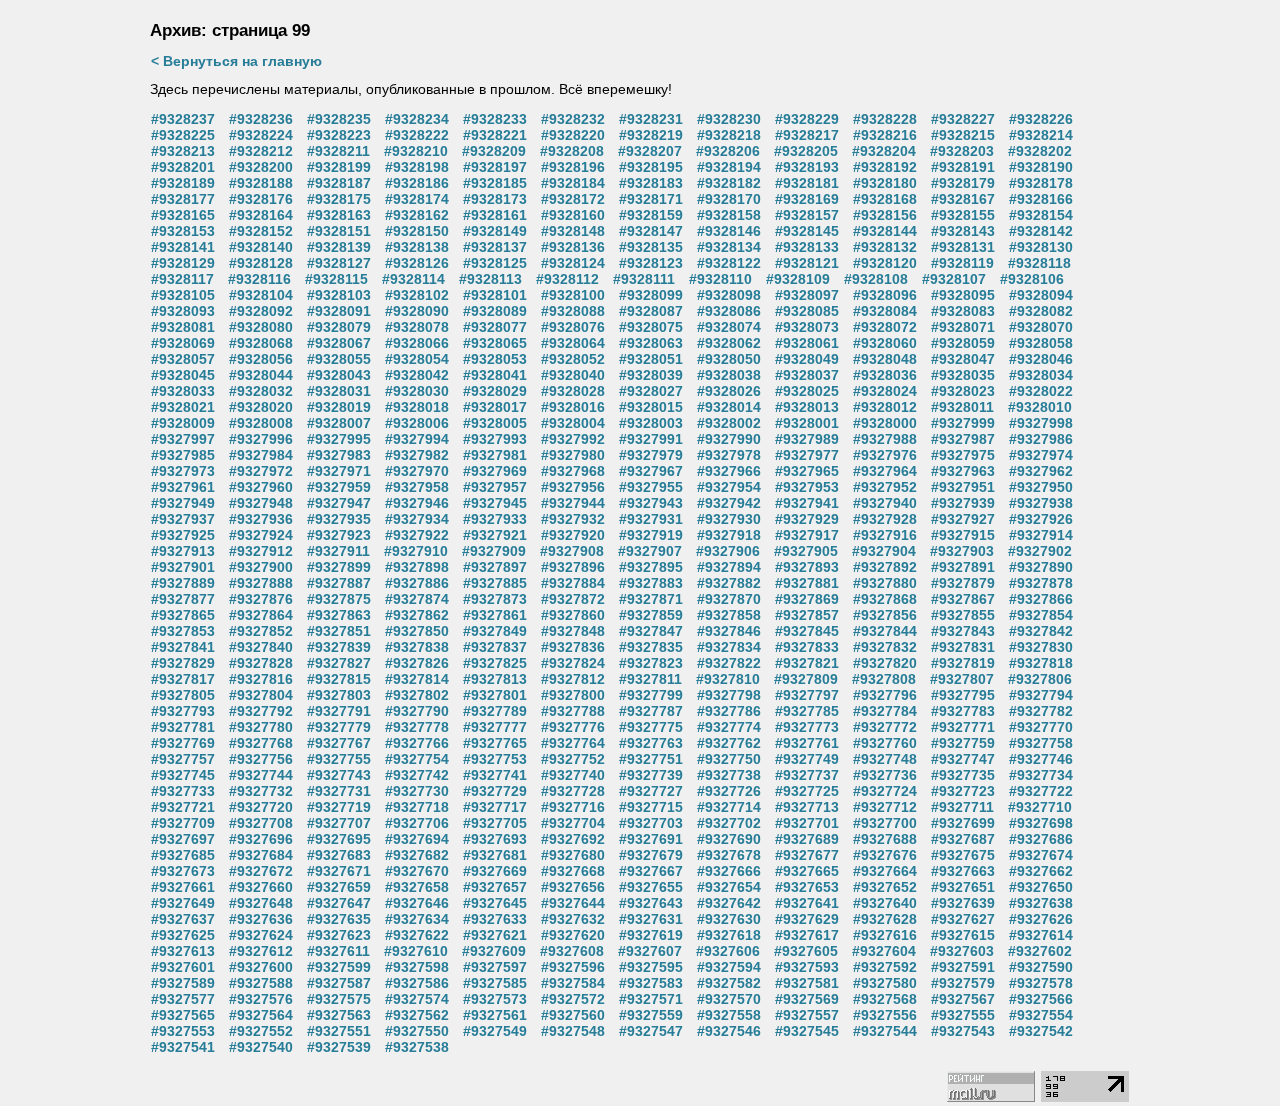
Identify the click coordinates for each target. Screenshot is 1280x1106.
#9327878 (1041, 583)
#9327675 (963, 855)
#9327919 (651, 535)
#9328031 (339, 391)
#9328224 (261, 135)
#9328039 (651, 375)
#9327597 (495, 967)
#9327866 (1041, 599)
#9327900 (261, 567)
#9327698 (1041, 823)
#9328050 (729, 359)
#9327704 (573, 823)
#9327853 (183, 631)
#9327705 (495, 823)
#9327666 (729, 871)
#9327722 (1041, 791)
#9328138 (417, 247)
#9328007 (339, 423)
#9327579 (963, 983)
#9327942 (729, 503)
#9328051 (651, 359)
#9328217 (807, 135)
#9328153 (183, 231)
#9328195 (651, 167)
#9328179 (963, 183)
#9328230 (729, 119)
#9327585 (495, 983)
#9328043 (339, 375)
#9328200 (261, 167)
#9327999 (963, 423)
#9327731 (339, 791)
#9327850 (417, 631)
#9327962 (1041, 471)
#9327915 (963, 535)
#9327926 (1041, 519)
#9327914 (1041, 535)
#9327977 (807, 455)
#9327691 (651, 839)
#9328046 (1041, 359)
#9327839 (339, 647)
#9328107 (954, 279)
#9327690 (729, 839)
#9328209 (494, 151)
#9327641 (807, 903)
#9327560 (573, 1015)
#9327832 (885, 647)
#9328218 (729, 135)
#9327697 (183, 839)
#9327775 (651, 727)
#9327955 (651, 487)
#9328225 (183, 135)
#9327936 (261, 519)
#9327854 (1041, 615)
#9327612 (261, 951)
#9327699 (963, 823)
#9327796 (885, 695)
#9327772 (885, 727)
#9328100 (573, 295)
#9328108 (876, 279)
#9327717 (495, 807)
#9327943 (651, 503)
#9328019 (339, 407)
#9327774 (729, 727)
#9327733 (183, 791)
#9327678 (729, 855)
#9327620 (573, 935)
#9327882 (729, 583)
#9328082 (1041, 311)
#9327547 (651, 1031)
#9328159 (651, 215)
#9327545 (807, 1031)
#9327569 (807, 999)
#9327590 (1041, 967)
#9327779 (339, 727)
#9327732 (261, 791)
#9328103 (339, 295)
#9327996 (261, 439)
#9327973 (183, 471)
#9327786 (729, 711)
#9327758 (1041, 743)
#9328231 (651, 119)
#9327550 (417, 1031)
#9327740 (573, 775)
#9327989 (807, 439)
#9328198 (417, 167)
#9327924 (261, 535)
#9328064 (573, 343)
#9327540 (261, 1047)
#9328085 (807, 311)
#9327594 (729, 967)
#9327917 (807, 535)
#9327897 (495, 567)
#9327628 (885, 919)
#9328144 (885, 231)
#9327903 (962, 551)
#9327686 (1041, 839)
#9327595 (651, 967)
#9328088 (573, 311)
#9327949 (183, 503)
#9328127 (339, 263)
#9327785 (807, 711)
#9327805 (183, 695)
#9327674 (1041, 855)
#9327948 (261, 503)
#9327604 (884, 951)
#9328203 (962, 151)
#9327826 (417, 663)
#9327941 (807, 503)
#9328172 (573, 199)
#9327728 (573, 791)
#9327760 (885, 743)
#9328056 (261, 359)
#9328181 (807, 183)
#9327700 (885, 823)
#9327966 (729, 471)
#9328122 (729, 263)
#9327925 (183, 535)
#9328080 (261, 327)
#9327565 (183, 1015)
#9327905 (806, 551)
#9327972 (261, 471)
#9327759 (963, 743)
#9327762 (729, 743)
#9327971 (339, 471)
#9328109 (798, 279)
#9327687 (963, 839)
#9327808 (884, 679)
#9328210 (416, 151)
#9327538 (417, 1047)
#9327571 (651, 999)
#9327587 (339, 983)
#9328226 (1041, 119)
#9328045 (183, 375)
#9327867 (963, 599)
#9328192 (885, 167)
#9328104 (261, 295)
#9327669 (495, 871)
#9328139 (339, 247)
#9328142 (1041, 231)
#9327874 (417, 599)
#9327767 (339, 743)
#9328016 (573, 407)
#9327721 (183, 807)
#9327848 (573, 631)
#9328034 (1041, 375)
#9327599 (339, 967)
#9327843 (963, 631)
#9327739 (651, 775)
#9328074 (729, 327)
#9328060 (885, 343)
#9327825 (495, 663)
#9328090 (417, 311)
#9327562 (417, 1015)
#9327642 (729, 903)
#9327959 (339, 487)
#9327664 (885, 871)
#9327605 (806, 951)
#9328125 (495, 263)
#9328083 (963, 311)
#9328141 (183, 247)
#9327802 (417, 695)
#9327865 (183, 615)
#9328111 (644, 279)
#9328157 (807, 215)
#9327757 (183, 759)
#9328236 (261, 119)
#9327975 (963, 455)
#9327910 (416, 551)
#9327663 (963, 871)
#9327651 (963, 887)
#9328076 (573, 327)
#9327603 (962, 951)
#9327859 (651, 615)
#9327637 (183, 919)
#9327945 (495, 503)
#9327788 (573, 711)
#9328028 (573, 391)
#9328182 (729, 183)
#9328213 (183, 151)
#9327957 (495, 487)
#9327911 (338, 551)
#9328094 (1041, 295)
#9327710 (1040, 807)
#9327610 (416, 951)
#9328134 (729, 247)
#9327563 (339, 1015)
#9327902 (1040, 551)
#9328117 (182, 279)
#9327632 (573, 919)
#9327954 (729, 487)
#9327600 (261, 967)
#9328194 (729, 167)
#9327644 (573, 903)
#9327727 (651, 791)
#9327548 (573, 1031)
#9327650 (1041, 887)
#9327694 (417, 839)
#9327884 (573, 583)
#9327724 (885, 791)
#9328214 (1041, 135)
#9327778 (417, 727)
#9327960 (261, 487)
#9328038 (729, 375)
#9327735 (963, 775)
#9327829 (183, 663)
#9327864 (261, 615)
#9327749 (807, 759)
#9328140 (261, 247)
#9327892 (885, 567)
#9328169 (807, 199)
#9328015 (651, 407)
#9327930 (729, 519)
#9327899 (339, 567)
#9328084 (885, 311)
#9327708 (261, 823)
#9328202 (1040, 151)
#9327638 (1041, 903)
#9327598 (417, 967)
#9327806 (1040, 679)
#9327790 (417, 711)
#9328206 (728, 151)
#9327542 (1041, 1031)
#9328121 (807, 263)
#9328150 (417, 231)
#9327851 (339, 631)
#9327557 (807, 1015)
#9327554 (1041, 1015)
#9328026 (729, 391)
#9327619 (651, 935)
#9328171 (651, 199)
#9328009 (183, 423)
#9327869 (807, 599)
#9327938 (1041, 503)
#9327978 (729, 455)
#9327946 (417, 503)
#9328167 (963, 199)
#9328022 (1041, 391)
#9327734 (1041, 775)
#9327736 (885, 775)
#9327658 (417, 887)
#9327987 (963, 439)
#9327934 (417, 519)
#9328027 (651, 391)
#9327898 (417, 567)
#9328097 (807, 295)
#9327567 (963, 999)
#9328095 (963, 295)
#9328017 (495, 407)
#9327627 (963, 919)
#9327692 (573, 839)
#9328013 (807, 407)
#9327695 (339, 839)
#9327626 (1041, 919)
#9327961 (183, 487)
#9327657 (495, 887)
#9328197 (495, 167)
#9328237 (183, 119)
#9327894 (729, 567)
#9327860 (573, 615)
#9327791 (339, 711)
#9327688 (885, 839)
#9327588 (261, 983)
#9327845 (807, 631)
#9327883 (651, 583)
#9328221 (495, 135)
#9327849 (495, 631)
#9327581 (807, 983)
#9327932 (573, 519)
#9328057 (183, 359)
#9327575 (339, 999)
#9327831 (963, 647)
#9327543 (963, 1031)
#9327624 (261, 935)
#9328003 (651, 423)
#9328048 (885, 359)
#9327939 (963, 503)
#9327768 (261, 743)
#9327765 (495, 743)
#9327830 (1041, 647)
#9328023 (963, 391)
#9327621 (495, 935)
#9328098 (729, 295)
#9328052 (573, 359)
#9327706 (417, 823)
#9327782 (1041, 711)
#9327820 (885, 663)
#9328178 (1041, 183)
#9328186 (417, 183)
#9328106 (1032, 279)
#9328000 (885, 423)
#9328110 (720, 279)
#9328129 (183, 263)
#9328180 (885, 183)
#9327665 (807, 871)
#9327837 (495, 647)
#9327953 (807, 487)
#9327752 (573, 759)
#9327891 (963, 567)
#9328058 (1041, 343)
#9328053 (495, 359)
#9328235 (339, 119)
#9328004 (573, 423)
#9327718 (417, 807)
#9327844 (885, 631)
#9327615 (963, 935)
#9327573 (495, 999)
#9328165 (183, 215)
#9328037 (807, 375)
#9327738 (729, 775)
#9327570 (729, 999)
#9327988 (885, 439)
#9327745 (183, 775)
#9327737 (807, 775)
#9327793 (183, 711)
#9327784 (885, 711)
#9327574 (417, 999)
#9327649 (183, 903)
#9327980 (573, 455)
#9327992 (573, 439)
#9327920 (573, 535)
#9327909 (494, 551)
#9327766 (417, 743)
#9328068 (261, 343)
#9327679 (651, 855)
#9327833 (807, 647)
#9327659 (339, 887)
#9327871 (651, 599)
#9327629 (807, 919)
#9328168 (885, 199)
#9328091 (339, 311)
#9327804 (261, 695)
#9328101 (495, 295)
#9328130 (1041, 247)
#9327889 (183, 583)
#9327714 (729, 807)
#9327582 (729, 983)
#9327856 (885, 615)
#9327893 (807, 567)
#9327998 (1041, 423)
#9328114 (413, 279)
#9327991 (651, 439)
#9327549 (495, 1031)
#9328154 (1041, 215)
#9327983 (339, 455)
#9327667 (651, 871)
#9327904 (884, 551)
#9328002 (729, 423)
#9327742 (417, 775)
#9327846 (729, 631)
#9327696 (261, 839)
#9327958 (417, 487)
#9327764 (573, 743)
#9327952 (885, 487)
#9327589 (183, 983)
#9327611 (338, 951)
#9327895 (651, 567)
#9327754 (417, 759)
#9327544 (885, 1031)
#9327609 (494, 951)
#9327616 (885, 935)
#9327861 (495, 615)
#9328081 (183, 327)
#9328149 (495, 231)
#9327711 (962, 807)
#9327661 (183, 887)
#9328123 (651, 263)
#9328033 (183, 391)
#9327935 (339, 519)
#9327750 (729, 759)
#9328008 (261, 423)
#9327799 (651, 695)
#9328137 (495, 247)
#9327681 (495, 855)
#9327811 (650, 679)
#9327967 (651, 471)
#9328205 (806, 151)
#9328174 (417, 199)
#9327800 (573, 695)
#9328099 (651, 295)
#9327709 (183, 823)
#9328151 (339, 231)
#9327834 (729, 647)
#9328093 (183, 311)
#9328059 (963, 343)
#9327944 (573, 503)
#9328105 (183, 295)
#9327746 (1041, 759)
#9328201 (183, 167)
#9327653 (807, 887)
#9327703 (651, 823)
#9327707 (339, 823)
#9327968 (573, 471)
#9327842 (1041, 631)
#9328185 (495, 183)
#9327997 (183, 439)
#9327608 (572, 951)
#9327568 (885, 999)
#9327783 (963, 711)
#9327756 (261, 759)
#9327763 (651, 743)
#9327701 (807, 823)
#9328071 (963, 327)
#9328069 (183, 343)
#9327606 (728, 951)
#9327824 (573, 663)
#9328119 (962, 263)
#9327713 (807, 807)
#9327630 (729, 919)
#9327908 (572, 551)
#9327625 (183, 935)
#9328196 (573, 167)
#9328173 (495, 199)
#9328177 (183, 199)
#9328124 (573, 263)
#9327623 (339, 935)
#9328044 (261, 375)
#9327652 (885, 887)
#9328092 (261, 311)
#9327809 (806, 679)
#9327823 (651, 663)
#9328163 (339, 215)
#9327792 (261, 711)
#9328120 (885, 263)
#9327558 (729, 1015)
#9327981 (495, 455)
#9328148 (573, 231)
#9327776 (573, 727)
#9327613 (183, 951)
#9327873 (495, 599)
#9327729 (495, 791)
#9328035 (963, 375)
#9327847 (651, 631)
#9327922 (417, 535)
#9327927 (963, 519)
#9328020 (261, 407)
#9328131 (963, 247)
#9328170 (729, 199)
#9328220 (573, 135)
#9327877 (183, 599)
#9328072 (885, 327)
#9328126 (417, 263)
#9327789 (495, 711)
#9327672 (261, 871)
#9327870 (729, 599)
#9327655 (651, 887)
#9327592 (885, 967)
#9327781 (183, 727)
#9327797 (807, 695)
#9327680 (573, 855)
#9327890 (1041, 567)
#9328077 (495, 327)
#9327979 (651, 455)
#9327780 (261, 727)
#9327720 (261, 807)
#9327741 (495, 775)
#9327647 (339, 903)
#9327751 (651, 759)
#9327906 (728, 551)
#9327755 (339, 759)
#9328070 (1041, 327)
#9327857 (807, 615)
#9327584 (573, 983)
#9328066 (417, 343)
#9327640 (885, 903)
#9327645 (495, 903)
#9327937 (183, 519)
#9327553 (183, 1031)
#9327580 (885, 983)
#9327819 (963, 663)
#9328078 (417, 327)
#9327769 (183, 743)
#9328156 (885, 215)
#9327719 (339, 807)
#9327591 (963, 967)
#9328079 (339, 327)
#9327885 (495, 583)
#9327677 (807, 855)
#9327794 (1041, 695)
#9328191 (963, 167)
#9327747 (963, 759)
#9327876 (261, 599)
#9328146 (729, 231)
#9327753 (495, 759)
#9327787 (651, 711)
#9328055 (339, 359)
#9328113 (490, 279)
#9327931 (651, 519)
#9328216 (885, 135)
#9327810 (728, 679)
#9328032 (261, 391)
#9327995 (339, 439)
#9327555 (963, 1015)
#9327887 (339, 583)
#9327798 (729, 695)
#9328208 (572, 151)
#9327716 (573, 807)
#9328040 (573, 375)
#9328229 (807, 119)
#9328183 (651, 183)
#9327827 (339, 663)
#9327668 (573, 871)
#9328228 (885, 119)
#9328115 (336, 279)
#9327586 (417, 983)
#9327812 (573, 679)
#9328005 (495, 423)
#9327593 (807, 967)
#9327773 (807, 727)
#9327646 (417, 903)
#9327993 (495, 439)
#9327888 (261, 583)
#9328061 (807, 343)
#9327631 (651, 919)
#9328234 (417, 119)
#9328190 (1041, 167)
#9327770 (1041, 727)
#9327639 (963, 903)
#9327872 (573, 599)
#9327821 (807, 663)
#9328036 (885, 375)
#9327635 (339, 919)
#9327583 (651, 983)
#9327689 (807, 839)
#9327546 (729, 1031)
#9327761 (807, 743)
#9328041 (495, 375)
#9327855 (963, 615)
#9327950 (1041, 487)
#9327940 (885, 503)
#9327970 (417, 471)
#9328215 (963, 135)
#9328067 (339, 343)
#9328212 (261, 151)
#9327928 (885, 519)
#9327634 (417, 919)
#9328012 (885, 407)
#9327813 (495, 679)
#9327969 (495, 471)
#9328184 (573, 183)
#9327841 (183, 647)
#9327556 (885, 1015)
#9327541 (183, 1047)
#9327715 (651, 807)
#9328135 (651, 247)
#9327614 (1041, 935)
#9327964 (885, 471)
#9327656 (573, 887)
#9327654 (729, 887)
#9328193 (807, 167)
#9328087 (651, 311)
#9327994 (417, 439)
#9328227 (963, 119)
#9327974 (1041, 455)
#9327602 (1040, 951)
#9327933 (495, 519)
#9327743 (339, 775)
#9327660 (261, 887)
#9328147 (651, 231)
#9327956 (573, 487)
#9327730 (417, 791)
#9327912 (261, 551)
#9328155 (963, 215)
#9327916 (885, 535)
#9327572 (573, 999)
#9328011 (962, 407)
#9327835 (651, 647)
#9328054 (417, 359)
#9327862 (417, 615)
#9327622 (417, 935)
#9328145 (807, 231)
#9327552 (261, 1031)
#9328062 (729, 343)
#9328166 (1041, 199)
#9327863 (339, 615)
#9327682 (417, 855)
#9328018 (417, 407)
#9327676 (885, 855)
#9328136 (573, 247)
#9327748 (885, 759)
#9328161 (495, 215)
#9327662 (1041, 871)
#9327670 (417, 871)
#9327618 (729, 935)
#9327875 (339, 599)
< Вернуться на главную (236, 61)
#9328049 (807, 359)
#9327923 (339, 535)
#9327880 (885, 583)
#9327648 (261, 903)
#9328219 (651, 135)
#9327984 (261, 455)
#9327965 (807, 471)
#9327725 (807, 791)
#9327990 (729, 439)
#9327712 (885, 807)
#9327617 (807, 935)
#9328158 (729, 215)
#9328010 (1040, 407)
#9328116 (259, 279)
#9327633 (495, 919)
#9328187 (339, 183)
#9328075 (651, 327)
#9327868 (885, 599)
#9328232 (573, 119)
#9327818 (1041, 663)
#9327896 (573, 567)
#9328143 (963, 231)
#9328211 (338, 151)
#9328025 (807, 391)
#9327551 (339, 1031)
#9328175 (339, 199)
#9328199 (339, 167)
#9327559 (651, 1015)
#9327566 (1041, 999)
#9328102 (417, 295)
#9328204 (884, 151)
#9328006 (417, 423)
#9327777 (495, 727)
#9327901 (183, 567)
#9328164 (261, 215)
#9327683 (339, 855)
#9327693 (495, 839)
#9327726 (729, 791)
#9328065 (495, 343)
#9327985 (183, 455)
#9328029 (495, 391)
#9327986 (1041, 439)
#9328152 (261, 231)
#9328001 (807, 423)
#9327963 (963, 471)
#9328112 (567, 279)
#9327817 (183, 679)
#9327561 (495, 1015)
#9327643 (651, 903)
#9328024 (885, 391)
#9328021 (183, 407)
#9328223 (339, 135)
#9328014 (729, 407)
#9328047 (963, 359)
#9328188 (261, 183)
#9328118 (1039, 263)
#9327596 (573, 967)
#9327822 (729, 663)
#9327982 (417, 455)
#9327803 (339, 695)
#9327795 (963, 695)
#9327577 (183, 999)
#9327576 (261, 999)
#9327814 (417, 679)
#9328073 (807, 327)
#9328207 (650, 151)
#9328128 (261, 263)
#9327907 (650, 551)
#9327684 (261, 855)
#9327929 (807, 519)
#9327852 (261, 631)
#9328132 (885, 247)
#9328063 (651, 343)
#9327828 (261, 663)
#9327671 (339, 871)
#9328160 (573, 215)
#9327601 (183, 967)
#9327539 (339, 1047)
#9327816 (261, 679)
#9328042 (417, 375)
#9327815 (339, 679)
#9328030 (417, 391)
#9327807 (962, 679)
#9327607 (650, 951)
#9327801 (495, 695)
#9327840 (261, 647)
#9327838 (417, 647)
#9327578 (1041, 983)
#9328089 (495, 311)
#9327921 (495, 535)
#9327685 (183, 855)
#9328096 (885, 295)
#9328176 (261, 199)
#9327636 (261, 919)
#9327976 (885, 455)
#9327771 (963, 727)
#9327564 (261, 1015)
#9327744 (261, 775)
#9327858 (729, 615)
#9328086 (729, 311)
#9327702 (729, 823)
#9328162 (417, 215)
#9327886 (417, 583)
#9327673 (183, 871)
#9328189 (183, 183)
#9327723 (963, 791)
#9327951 (963, 487)
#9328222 (417, 135)
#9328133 (807, 247)
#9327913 (183, 551)
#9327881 (807, 583)
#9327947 (339, 503)
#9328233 (495, 119)
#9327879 (963, 583)
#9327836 (573, 647)
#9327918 (729, 535)
